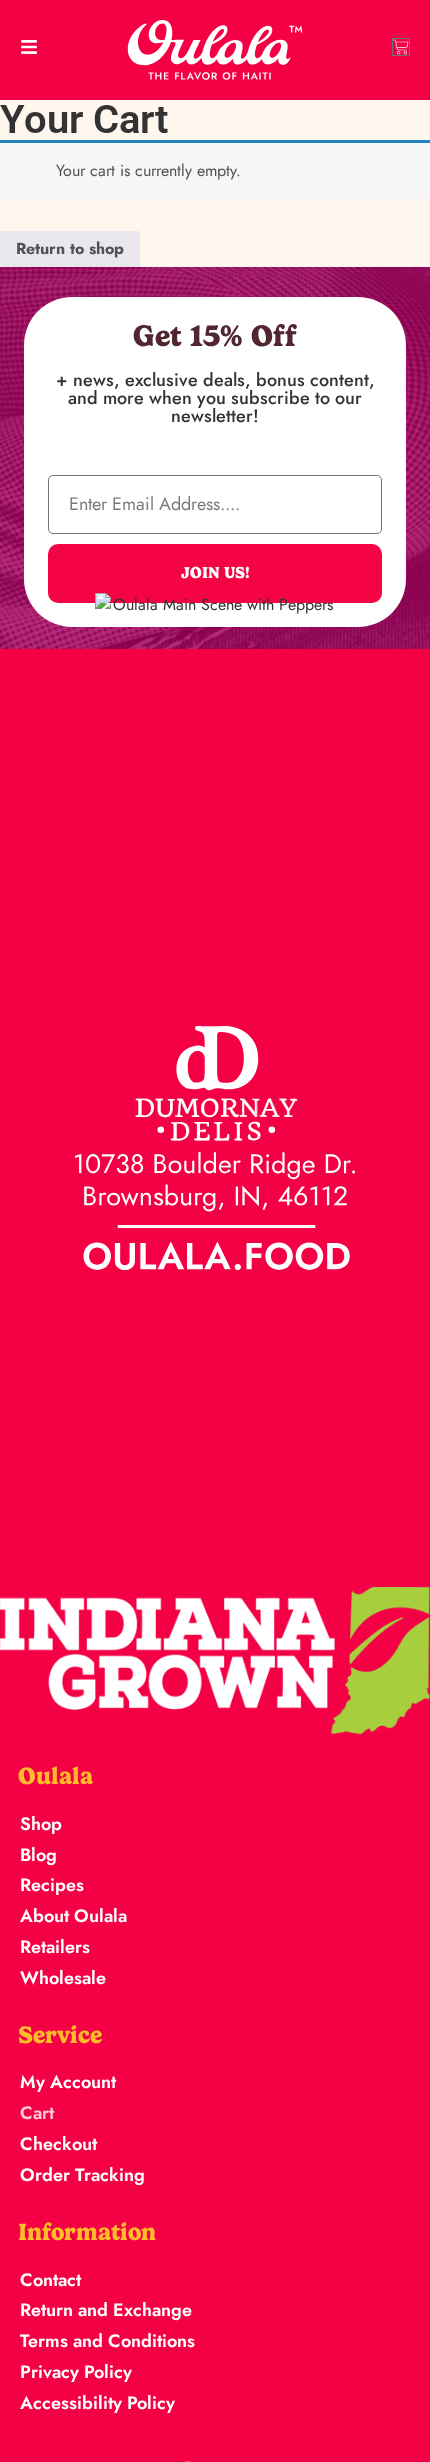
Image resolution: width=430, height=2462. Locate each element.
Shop (41, 1824)
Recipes (52, 1885)
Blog (38, 1855)
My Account (68, 2082)
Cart (37, 2113)
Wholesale (63, 1978)
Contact (50, 2280)
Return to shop (70, 248)
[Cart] (401, 47)
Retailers (55, 1947)
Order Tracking (82, 2175)
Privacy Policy (76, 2372)
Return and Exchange (106, 2310)
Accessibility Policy (97, 2403)
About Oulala (73, 1916)
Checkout (58, 2144)
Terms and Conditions (107, 2341)
